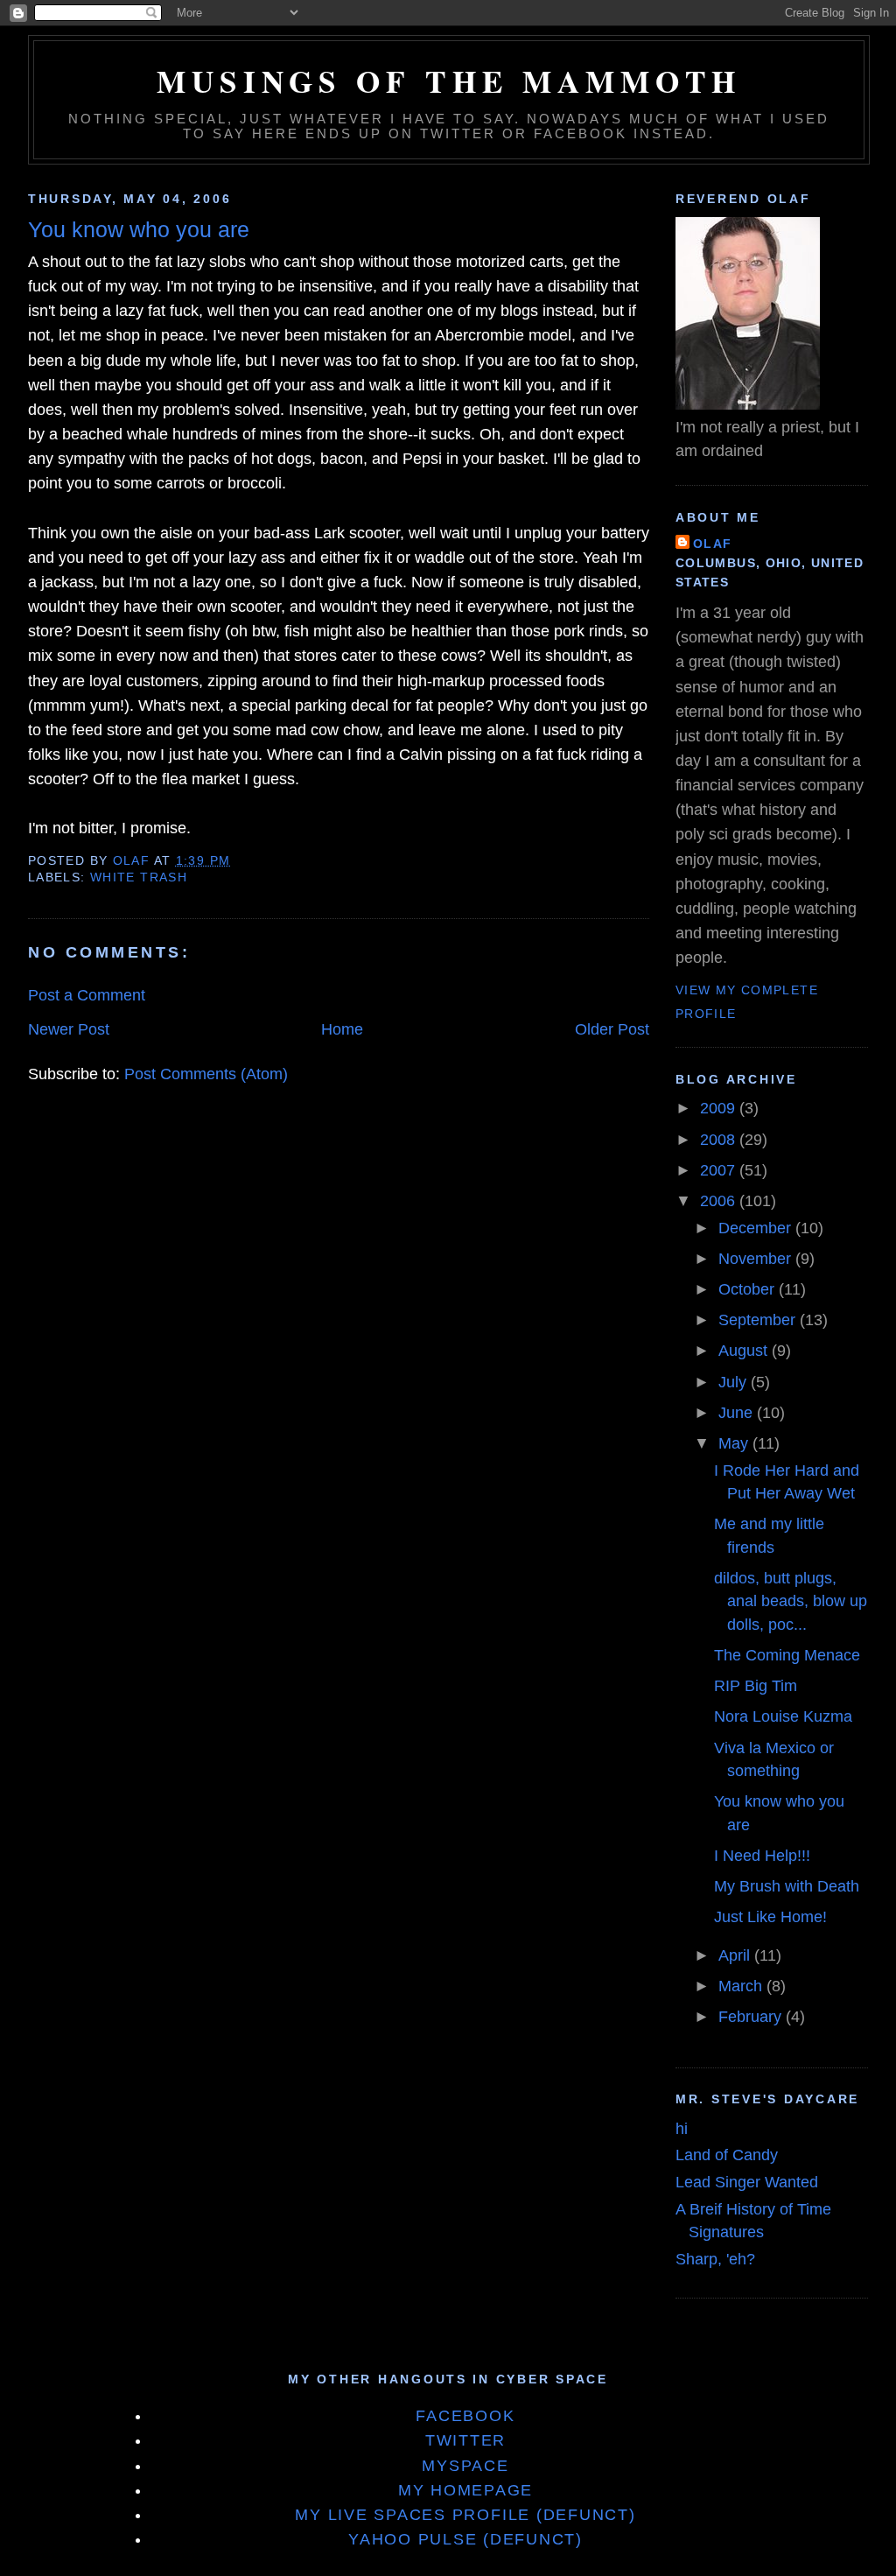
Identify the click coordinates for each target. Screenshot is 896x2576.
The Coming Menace (787, 1655)
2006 (720, 1201)
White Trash (139, 877)
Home (342, 1029)
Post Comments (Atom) (206, 1074)
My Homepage (465, 2490)
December (757, 1228)
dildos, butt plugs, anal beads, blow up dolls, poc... (791, 1601)
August (745, 1351)
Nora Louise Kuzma (783, 1716)
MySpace (465, 2466)
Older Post (612, 1029)
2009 (720, 1108)
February (752, 2017)
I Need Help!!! (762, 1856)
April (736, 1955)
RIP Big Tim (756, 1686)
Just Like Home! (770, 1917)
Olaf (713, 544)
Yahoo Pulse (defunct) (465, 2539)
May (735, 1443)
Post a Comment (87, 995)
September (759, 1320)
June (738, 1413)
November (757, 1259)
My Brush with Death (787, 1886)
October (749, 1289)
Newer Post (69, 1029)
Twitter (465, 2440)
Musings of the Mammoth (449, 81)
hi (682, 2129)
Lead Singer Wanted (747, 2182)
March (742, 1986)
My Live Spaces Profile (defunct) (465, 2515)
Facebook (465, 2416)
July (735, 1382)
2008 (720, 1140)
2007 (720, 1170)
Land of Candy (727, 2155)
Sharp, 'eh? (715, 2259)
